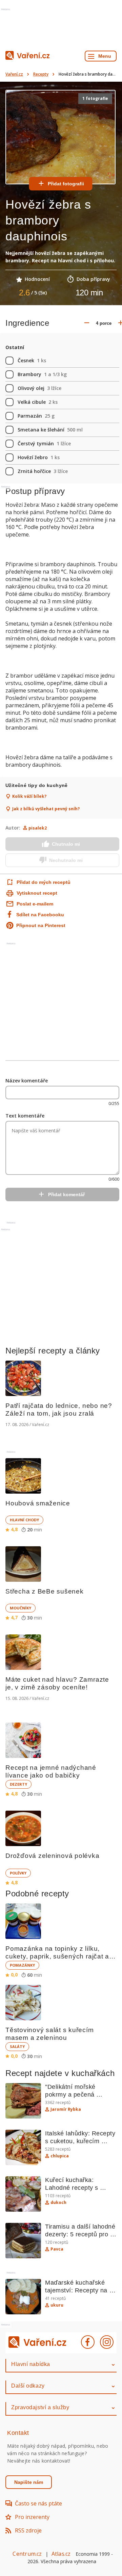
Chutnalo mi (66, 844)
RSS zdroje (28, 2530)
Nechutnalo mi (66, 860)
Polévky (18, 1873)
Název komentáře (27, 1081)
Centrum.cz (27, 2554)
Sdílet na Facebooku (40, 915)
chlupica (60, 2156)
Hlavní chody (24, 1520)
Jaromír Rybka (66, 2109)
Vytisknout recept (37, 893)
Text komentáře (25, 1116)
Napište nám (29, 2482)
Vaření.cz (14, 74)
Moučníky (21, 1608)
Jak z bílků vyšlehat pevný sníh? (46, 809)
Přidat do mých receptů (37, 882)
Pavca (57, 2249)
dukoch (58, 2203)
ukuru (57, 2305)
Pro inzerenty (32, 2517)
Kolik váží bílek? (29, 796)
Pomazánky (22, 1965)
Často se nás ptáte (38, 2503)
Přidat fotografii (66, 184)
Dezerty (18, 1784)
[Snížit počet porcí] (87, 323)
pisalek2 (38, 828)
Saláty (17, 2046)
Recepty (41, 74)
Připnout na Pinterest (41, 925)
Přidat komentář (66, 1194)
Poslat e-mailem (35, 904)
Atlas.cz (61, 2554)
